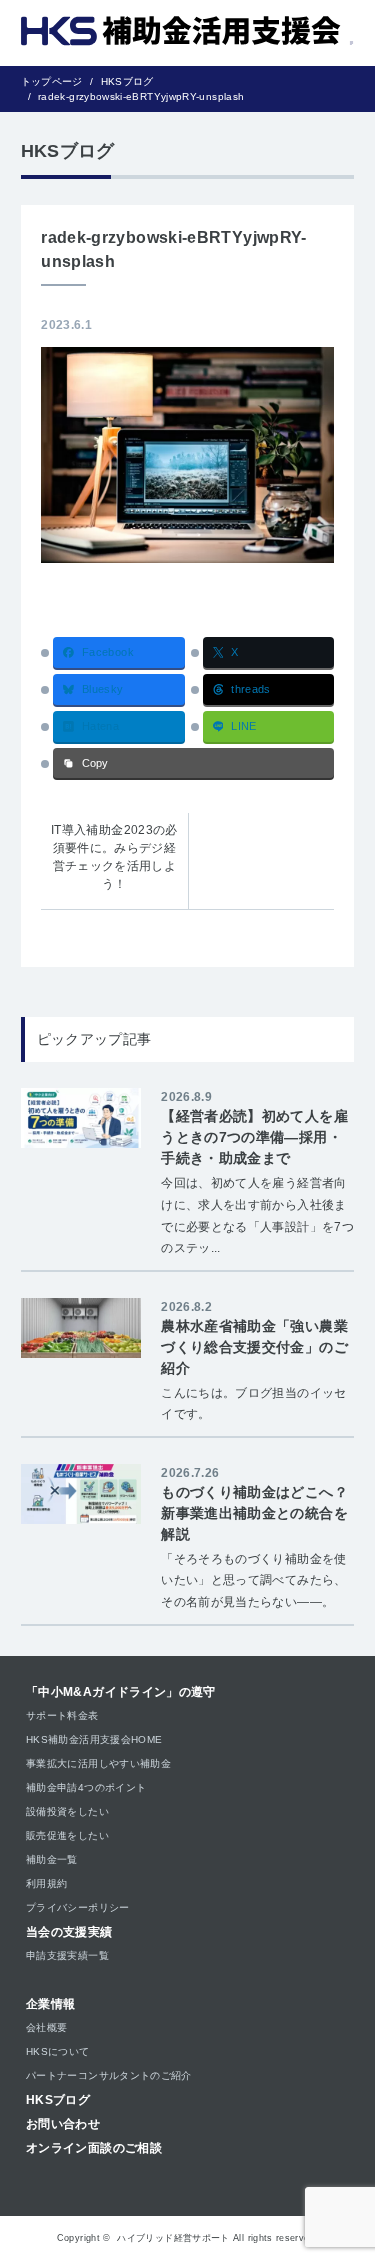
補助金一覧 (52, 1859)
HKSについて (58, 2051)
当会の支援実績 (69, 1932)
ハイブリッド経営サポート (173, 2238)
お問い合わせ (63, 2124)
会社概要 (46, 2027)
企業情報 (50, 2004)
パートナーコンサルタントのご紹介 (109, 2075)
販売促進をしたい (67, 1835)
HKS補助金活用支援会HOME (94, 1739)
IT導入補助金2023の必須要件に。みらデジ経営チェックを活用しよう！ (114, 857)
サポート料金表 (62, 1715)
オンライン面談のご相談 (94, 2148)
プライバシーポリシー (78, 1907)
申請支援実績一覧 (67, 1955)
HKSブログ (58, 2100)
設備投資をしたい (67, 1811)
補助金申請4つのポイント (86, 1787)
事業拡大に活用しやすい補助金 (98, 1763)
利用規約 (46, 1883)
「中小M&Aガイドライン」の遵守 (121, 1692)
